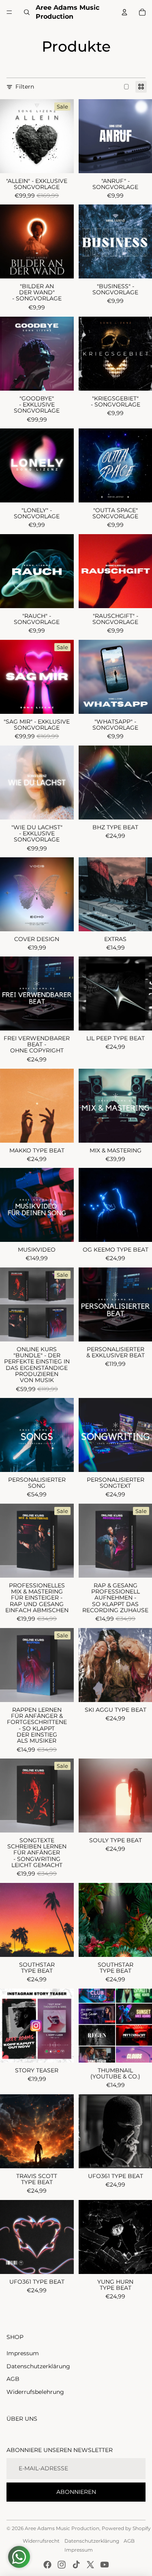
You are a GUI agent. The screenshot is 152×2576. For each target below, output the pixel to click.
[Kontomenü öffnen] (124, 12)
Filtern (25, 87)
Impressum (23, 2353)
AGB (13, 2379)
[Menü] (9, 12)
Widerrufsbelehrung (35, 2392)
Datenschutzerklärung (38, 2366)
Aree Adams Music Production (62, 2528)
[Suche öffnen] (27, 12)
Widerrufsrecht (41, 2541)
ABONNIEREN (76, 2492)
